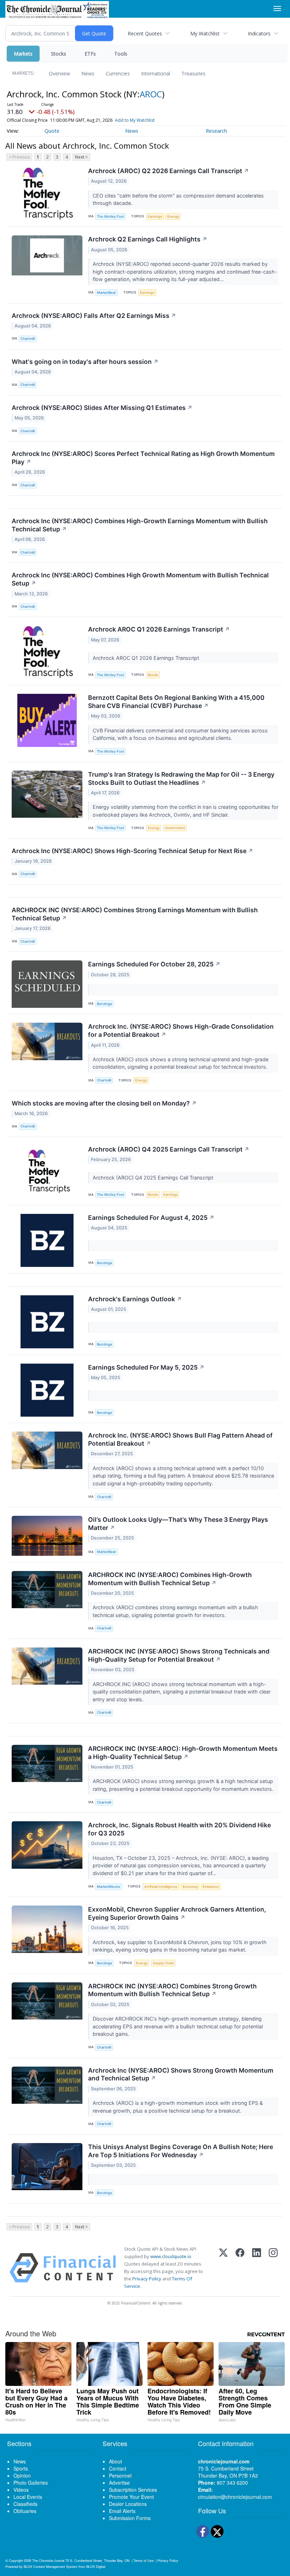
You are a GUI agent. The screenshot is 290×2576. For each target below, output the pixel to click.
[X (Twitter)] (223, 2268)
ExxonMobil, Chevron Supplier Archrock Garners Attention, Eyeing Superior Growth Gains (177, 1913)
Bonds (153, 675)
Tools (121, 54)
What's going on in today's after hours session (85, 362)
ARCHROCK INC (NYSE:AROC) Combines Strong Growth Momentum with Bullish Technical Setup (172, 1990)
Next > (81, 157)
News (88, 73)
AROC (151, 94)
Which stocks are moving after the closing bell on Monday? (104, 1103)
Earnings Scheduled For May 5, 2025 (146, 1367)
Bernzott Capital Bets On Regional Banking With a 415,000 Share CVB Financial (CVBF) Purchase (176, 702)
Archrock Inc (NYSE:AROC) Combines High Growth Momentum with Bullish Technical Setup (140, 579)
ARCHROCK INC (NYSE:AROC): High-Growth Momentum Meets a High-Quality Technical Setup (183, 1753)
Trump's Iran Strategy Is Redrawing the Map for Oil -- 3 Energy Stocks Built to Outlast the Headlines (181, 778)
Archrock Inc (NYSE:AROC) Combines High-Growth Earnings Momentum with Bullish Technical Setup (140, 525)
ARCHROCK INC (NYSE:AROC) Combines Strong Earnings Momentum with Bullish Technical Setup (135, 914)
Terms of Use (143, 2560)
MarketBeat (106, 293)
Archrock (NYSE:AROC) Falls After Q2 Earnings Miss (94, 316)
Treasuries (193, 73)
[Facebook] (240, 2268)
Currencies (118, 73)
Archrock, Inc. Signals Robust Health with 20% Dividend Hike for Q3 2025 (179, 1829)
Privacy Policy (147, 2279)
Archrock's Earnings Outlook (135, 1299)
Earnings (155, 216)
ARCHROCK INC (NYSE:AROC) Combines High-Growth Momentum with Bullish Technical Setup (170, 1579)
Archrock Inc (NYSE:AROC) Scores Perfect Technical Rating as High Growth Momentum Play (143, 458)
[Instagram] (273, 2268)
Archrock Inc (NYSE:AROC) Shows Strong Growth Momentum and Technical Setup (181, 2074)
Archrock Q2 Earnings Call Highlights (148, 239)
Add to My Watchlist (135, 120)
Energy (173, 216)
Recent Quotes (145, 33)
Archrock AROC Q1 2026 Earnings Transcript (159, 629)
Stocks (59, 54)
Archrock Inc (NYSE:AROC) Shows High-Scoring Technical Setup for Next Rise (132, 851)
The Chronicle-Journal (48, 2560)
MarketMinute (109, 1887)
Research (216, 131)
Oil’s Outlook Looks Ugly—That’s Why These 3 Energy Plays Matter (178, 1524)
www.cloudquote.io (171, 2256)
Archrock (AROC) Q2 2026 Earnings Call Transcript (169, 171)
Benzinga (104, 1004)
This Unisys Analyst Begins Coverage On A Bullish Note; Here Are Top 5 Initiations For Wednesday (181, 2151)
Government (175, 828)
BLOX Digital (96, 2566)
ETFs (90, 54)
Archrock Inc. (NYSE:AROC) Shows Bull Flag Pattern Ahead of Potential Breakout (180, 1439)
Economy (190, 1887)
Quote (52, 131)
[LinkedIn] (257, 2268)
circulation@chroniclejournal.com (235, 2497)
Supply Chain (163, 1963)
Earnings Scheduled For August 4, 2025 (151, 1218)
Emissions (211, 1887)
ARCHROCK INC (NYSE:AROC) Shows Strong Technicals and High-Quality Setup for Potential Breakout (179, 1655)
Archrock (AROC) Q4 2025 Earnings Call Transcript (169, 1149)
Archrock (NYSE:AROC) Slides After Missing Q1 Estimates (102, 408)
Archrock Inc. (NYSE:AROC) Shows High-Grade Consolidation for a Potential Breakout (181, 1030)
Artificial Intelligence (161, 1887)
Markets (23, 54)
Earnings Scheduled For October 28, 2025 (154, 964)
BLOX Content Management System (51, 2566)
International (156, 73)
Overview (59, 73)
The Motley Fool (110, 216)
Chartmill (28, 339)
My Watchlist (205, 33)
